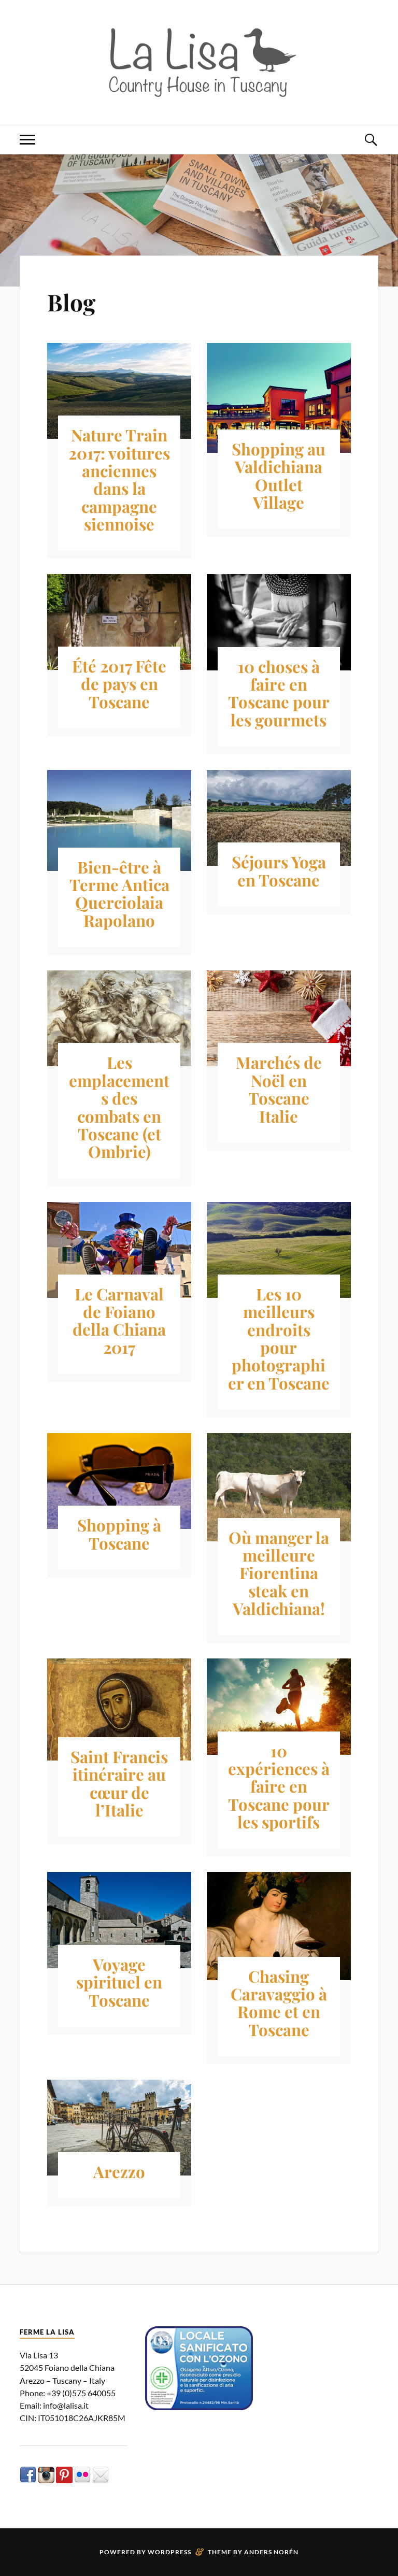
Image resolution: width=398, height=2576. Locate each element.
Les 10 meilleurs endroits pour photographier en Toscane (279, 1338)
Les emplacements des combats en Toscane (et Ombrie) (119, 1107)
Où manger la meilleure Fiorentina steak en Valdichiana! (279, 1573)
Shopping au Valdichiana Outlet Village (279, 475)
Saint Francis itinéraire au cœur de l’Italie (119, 1783)
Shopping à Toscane (119, 1534)
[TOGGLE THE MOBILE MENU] (27, 140)
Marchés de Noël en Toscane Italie (279, 1089)
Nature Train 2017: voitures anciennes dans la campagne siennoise (119, 479)
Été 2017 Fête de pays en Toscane (119, 684)
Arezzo (119, 2171)
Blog (71, 302)
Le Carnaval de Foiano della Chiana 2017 (119, 1320)
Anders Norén (271, 2552)
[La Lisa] (199, 61)
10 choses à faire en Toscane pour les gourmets (279, 693)
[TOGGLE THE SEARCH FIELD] (371, 140)
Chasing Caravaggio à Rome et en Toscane (279, 2003)
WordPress (169, 2552)
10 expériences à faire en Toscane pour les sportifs (279, 1786)
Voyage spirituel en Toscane (119, 1982)
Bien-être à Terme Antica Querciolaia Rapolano (119, 893)
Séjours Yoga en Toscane (279, 870)
